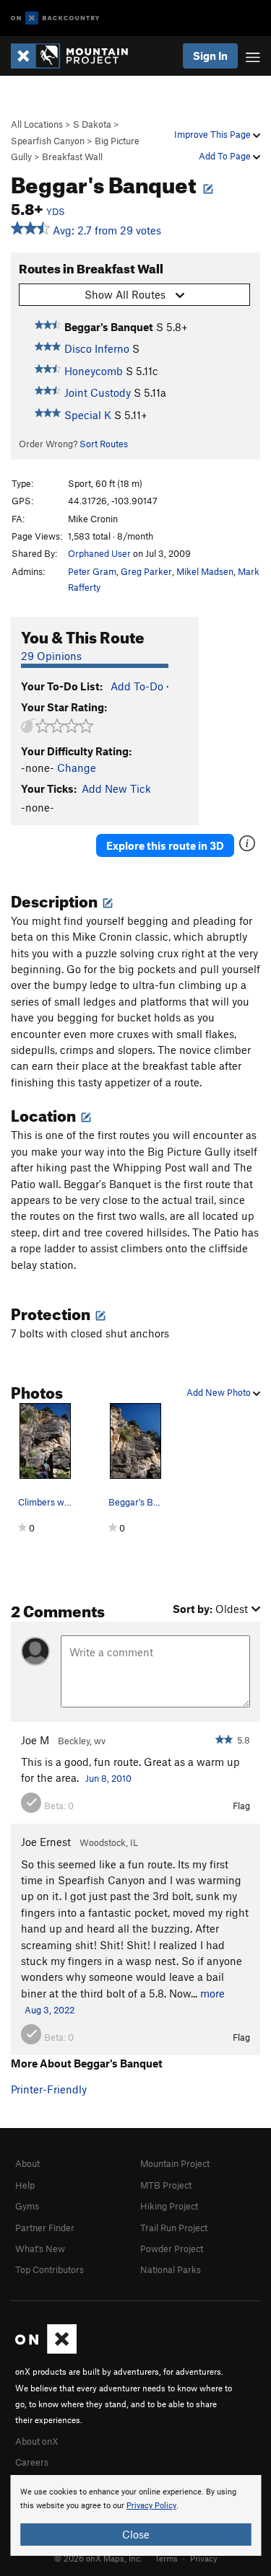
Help (25, 2185)
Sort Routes (104, 444)
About (27, 2163)
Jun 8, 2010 (108, 1778)
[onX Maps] (46, 2350)
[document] (135, 2515)
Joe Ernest (46, 1842)
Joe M (35, 1740)
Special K (88, 415)
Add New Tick (116, 788)
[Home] (77, 56)
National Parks (171, 2269)
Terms (166, 2558)
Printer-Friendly (49, 2089)
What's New (40, 2248)
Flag (241, 1806)
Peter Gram (92, 571)
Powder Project (172, 2248)
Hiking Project (169, 2206)
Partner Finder (45, 2228)
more (212, 1993)
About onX (37, 2441)
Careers (32, 2462)
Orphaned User (99, 553)
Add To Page (226, 156)
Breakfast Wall (72, 157)
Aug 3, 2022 (50, 2010)
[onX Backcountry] (55, 18)
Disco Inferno (97, 348)
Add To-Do (137, 686)
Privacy (204, 2558)
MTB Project (166, 2185)
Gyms (27, 2206)
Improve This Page (214, 134)
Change (77, 768)
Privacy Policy (151, 2506)
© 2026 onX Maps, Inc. (98, 2558)
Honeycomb (94, 371)
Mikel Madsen (205, 571)
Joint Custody (98, 392)
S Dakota (92, 124)
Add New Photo (220, 1392)
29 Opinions (51, 656)
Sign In (210, 56)
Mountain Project (175, 2163)
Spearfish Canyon (48, 141)
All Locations (37, 124)
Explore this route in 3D (165, 845)
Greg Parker (146, 571)
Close (136, 2534)
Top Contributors (50, 2269)
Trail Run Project (174, 2228)
